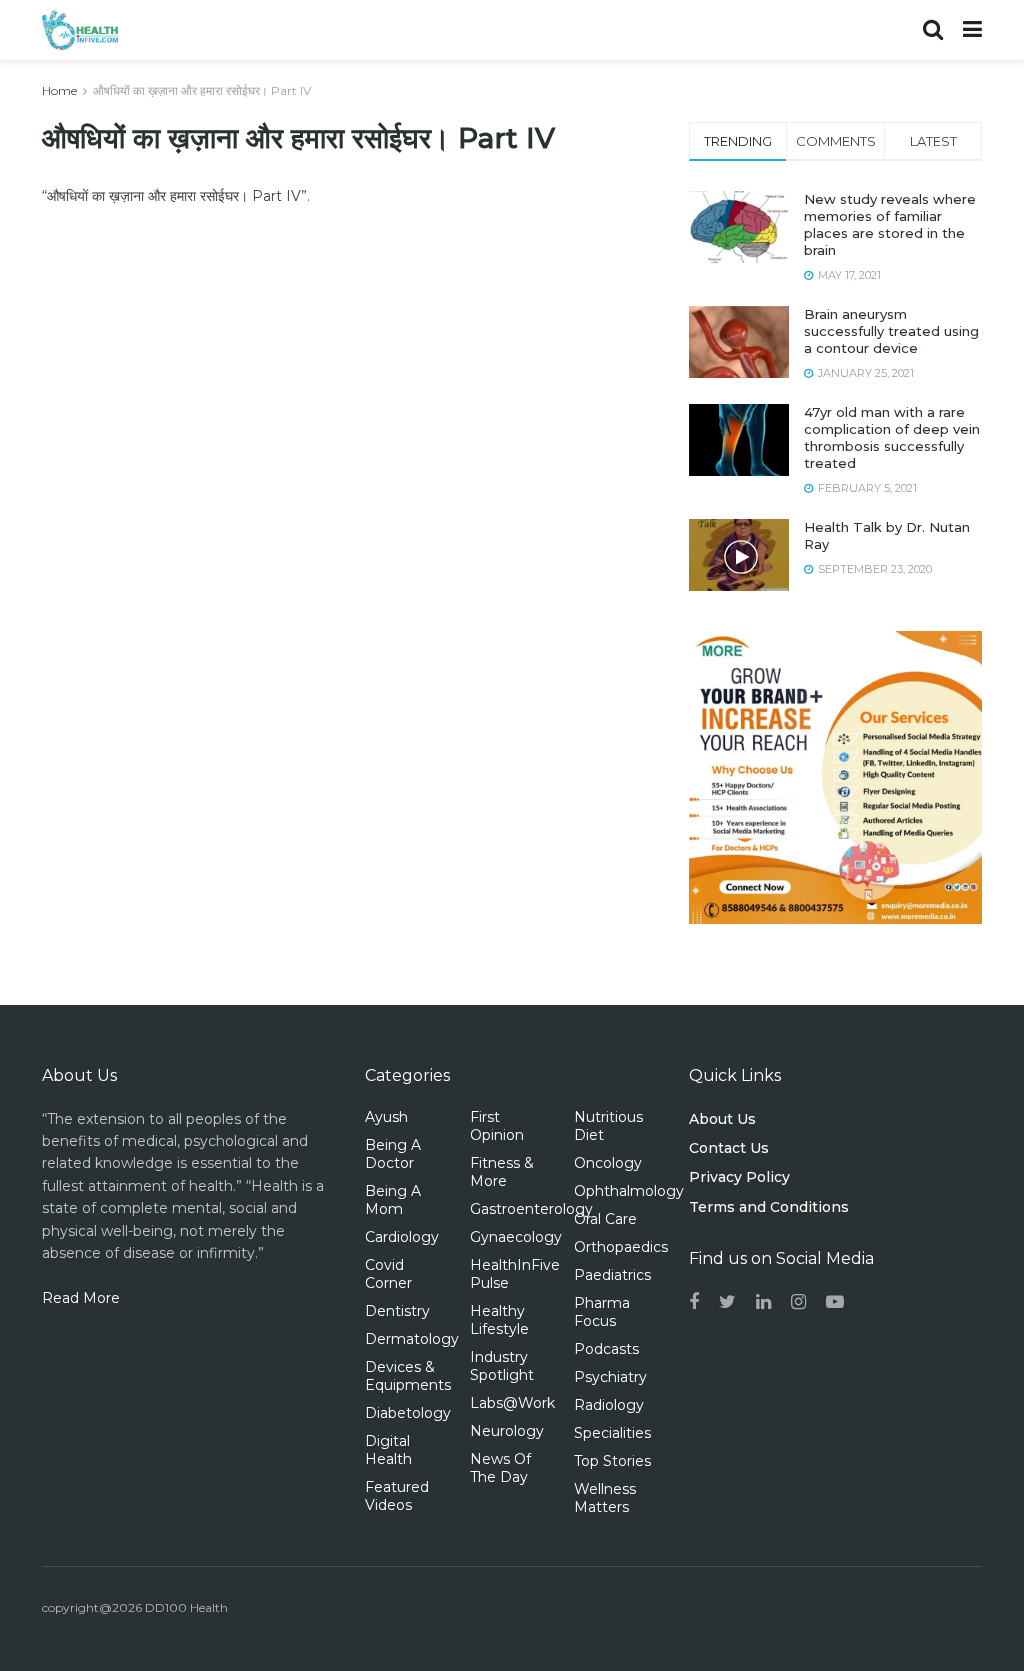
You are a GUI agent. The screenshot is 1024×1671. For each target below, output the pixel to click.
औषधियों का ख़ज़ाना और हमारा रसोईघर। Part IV (202, 90)
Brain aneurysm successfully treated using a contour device (891, 331)
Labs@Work (512, 1403)
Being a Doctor (393, 1154)
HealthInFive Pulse (515, 1274)
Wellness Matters (605, 1498)
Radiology (609, 1405)
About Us (722, 1119)
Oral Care (605, 1219)
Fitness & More (502, 1172)
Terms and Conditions (769, 1207)
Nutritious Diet (608, 1126)
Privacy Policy (739, 1177)
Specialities (612, 1433)
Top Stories (612, 1461)
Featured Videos (397, 1496)
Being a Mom (393, 1200)
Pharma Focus (602, 1312)
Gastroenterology (531, 1209)
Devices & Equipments (408, 1376)
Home (59, 90)
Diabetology (408, 1413)
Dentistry (397, 1311)
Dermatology (412, 1339)
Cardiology (402, 1237)
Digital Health (388, 1450)
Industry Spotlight (502, 1366)
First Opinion (497, 1126)
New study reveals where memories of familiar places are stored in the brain (890, 224)
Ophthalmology (629, 1191)
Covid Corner (388, 1274)
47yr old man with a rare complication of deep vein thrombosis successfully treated (892, 437)
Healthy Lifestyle (499, 1320)
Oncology (608, 1163)
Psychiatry (610, 1377)
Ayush (386, 1117)
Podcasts (606, 1349)
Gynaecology (516, 1237)
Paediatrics (612, 1275)
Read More (81, 1298)
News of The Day (500, 1468)
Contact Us (729, 1148)
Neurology (507, 1431)
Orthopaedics (621, 1247)
